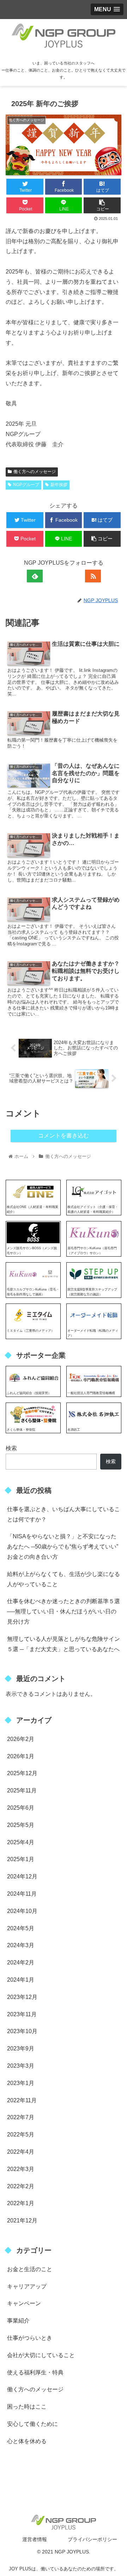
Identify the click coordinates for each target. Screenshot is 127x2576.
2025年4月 (21, 1842)
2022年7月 (21, 2117)
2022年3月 (21, 2169)
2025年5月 (21, 1825)
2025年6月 (21, 1808)
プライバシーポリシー (92, 2539)
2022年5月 (21, 2135)
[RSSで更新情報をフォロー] (93, 576)
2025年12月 (22, 1773)
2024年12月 (22, 1876)
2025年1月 (21, 1859)
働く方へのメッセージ (35, 472)
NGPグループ (26, 485)
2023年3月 (21, 2066)
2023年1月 (21, 2083)
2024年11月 (22, 1894)
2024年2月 (21, 1962)
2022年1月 (21, 2203)
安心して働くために (32, 2424)
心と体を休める (27, 2441)
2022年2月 (21, 2186)
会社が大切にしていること (41, 2355)
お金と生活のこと (30, 2269)
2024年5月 (21, 1928)
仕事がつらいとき (30, 2338)
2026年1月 (21, 1756)
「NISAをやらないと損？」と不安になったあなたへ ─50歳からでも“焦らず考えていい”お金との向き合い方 (63, 1547)
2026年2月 (21, 1739)
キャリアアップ (27, 2286)
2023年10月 (22, 2031)
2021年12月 (22, 2221)
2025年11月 (22, 1790)
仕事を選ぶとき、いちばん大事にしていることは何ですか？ (64, 1514)
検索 (11, 1448)
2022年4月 (21, 2152)
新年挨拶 (59, 485)
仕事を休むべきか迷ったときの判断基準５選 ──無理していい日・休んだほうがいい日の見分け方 (64, 1611)
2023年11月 (22, 2014)
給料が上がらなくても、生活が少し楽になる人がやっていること (64, 1579)
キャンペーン (24, 2303)
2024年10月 (22, 1911)
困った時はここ (27, 2407)
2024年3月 (21, 1945)
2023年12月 (22, 1997)
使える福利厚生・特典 (35, 2372)
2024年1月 (21, 1980)
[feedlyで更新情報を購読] (35, 576)
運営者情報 (35, 2539)
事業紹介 (18, 2321)
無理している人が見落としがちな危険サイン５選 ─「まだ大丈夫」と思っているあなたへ (64, 1644)
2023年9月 (21, 2048)
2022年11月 (22, 2100)
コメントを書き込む (64, 1136)
